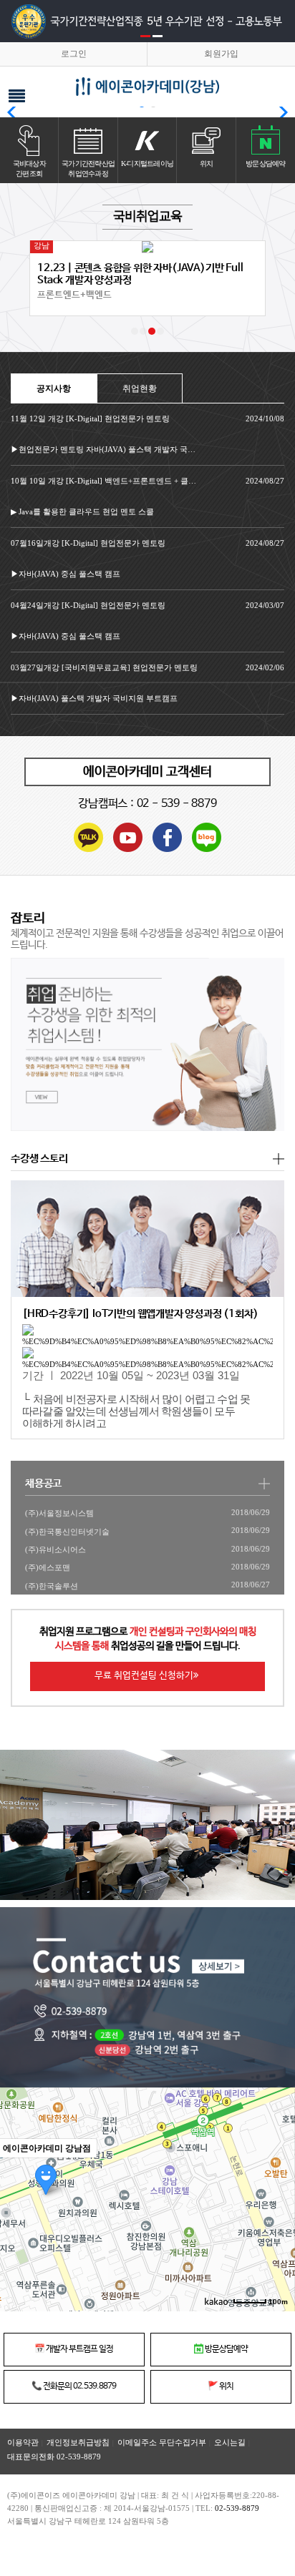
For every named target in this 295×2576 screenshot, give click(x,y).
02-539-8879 (237, 2508)
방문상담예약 (226, 2349)
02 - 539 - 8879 (177, 804)
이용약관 (23, 2442)
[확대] (277, 2174)
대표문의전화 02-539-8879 (54, 2457)
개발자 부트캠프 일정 (74, 2349)
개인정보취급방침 (78, 2442)
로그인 (74, 54)
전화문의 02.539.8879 (74, 2386)
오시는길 (230, 2442)
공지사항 (54, 388)
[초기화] (277, 2225)
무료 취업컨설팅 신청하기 (144, 1676)
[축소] (277, 2198)
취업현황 (140, 388)
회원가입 (221, 54)
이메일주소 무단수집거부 (162, 2442)
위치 (221, 2386)
